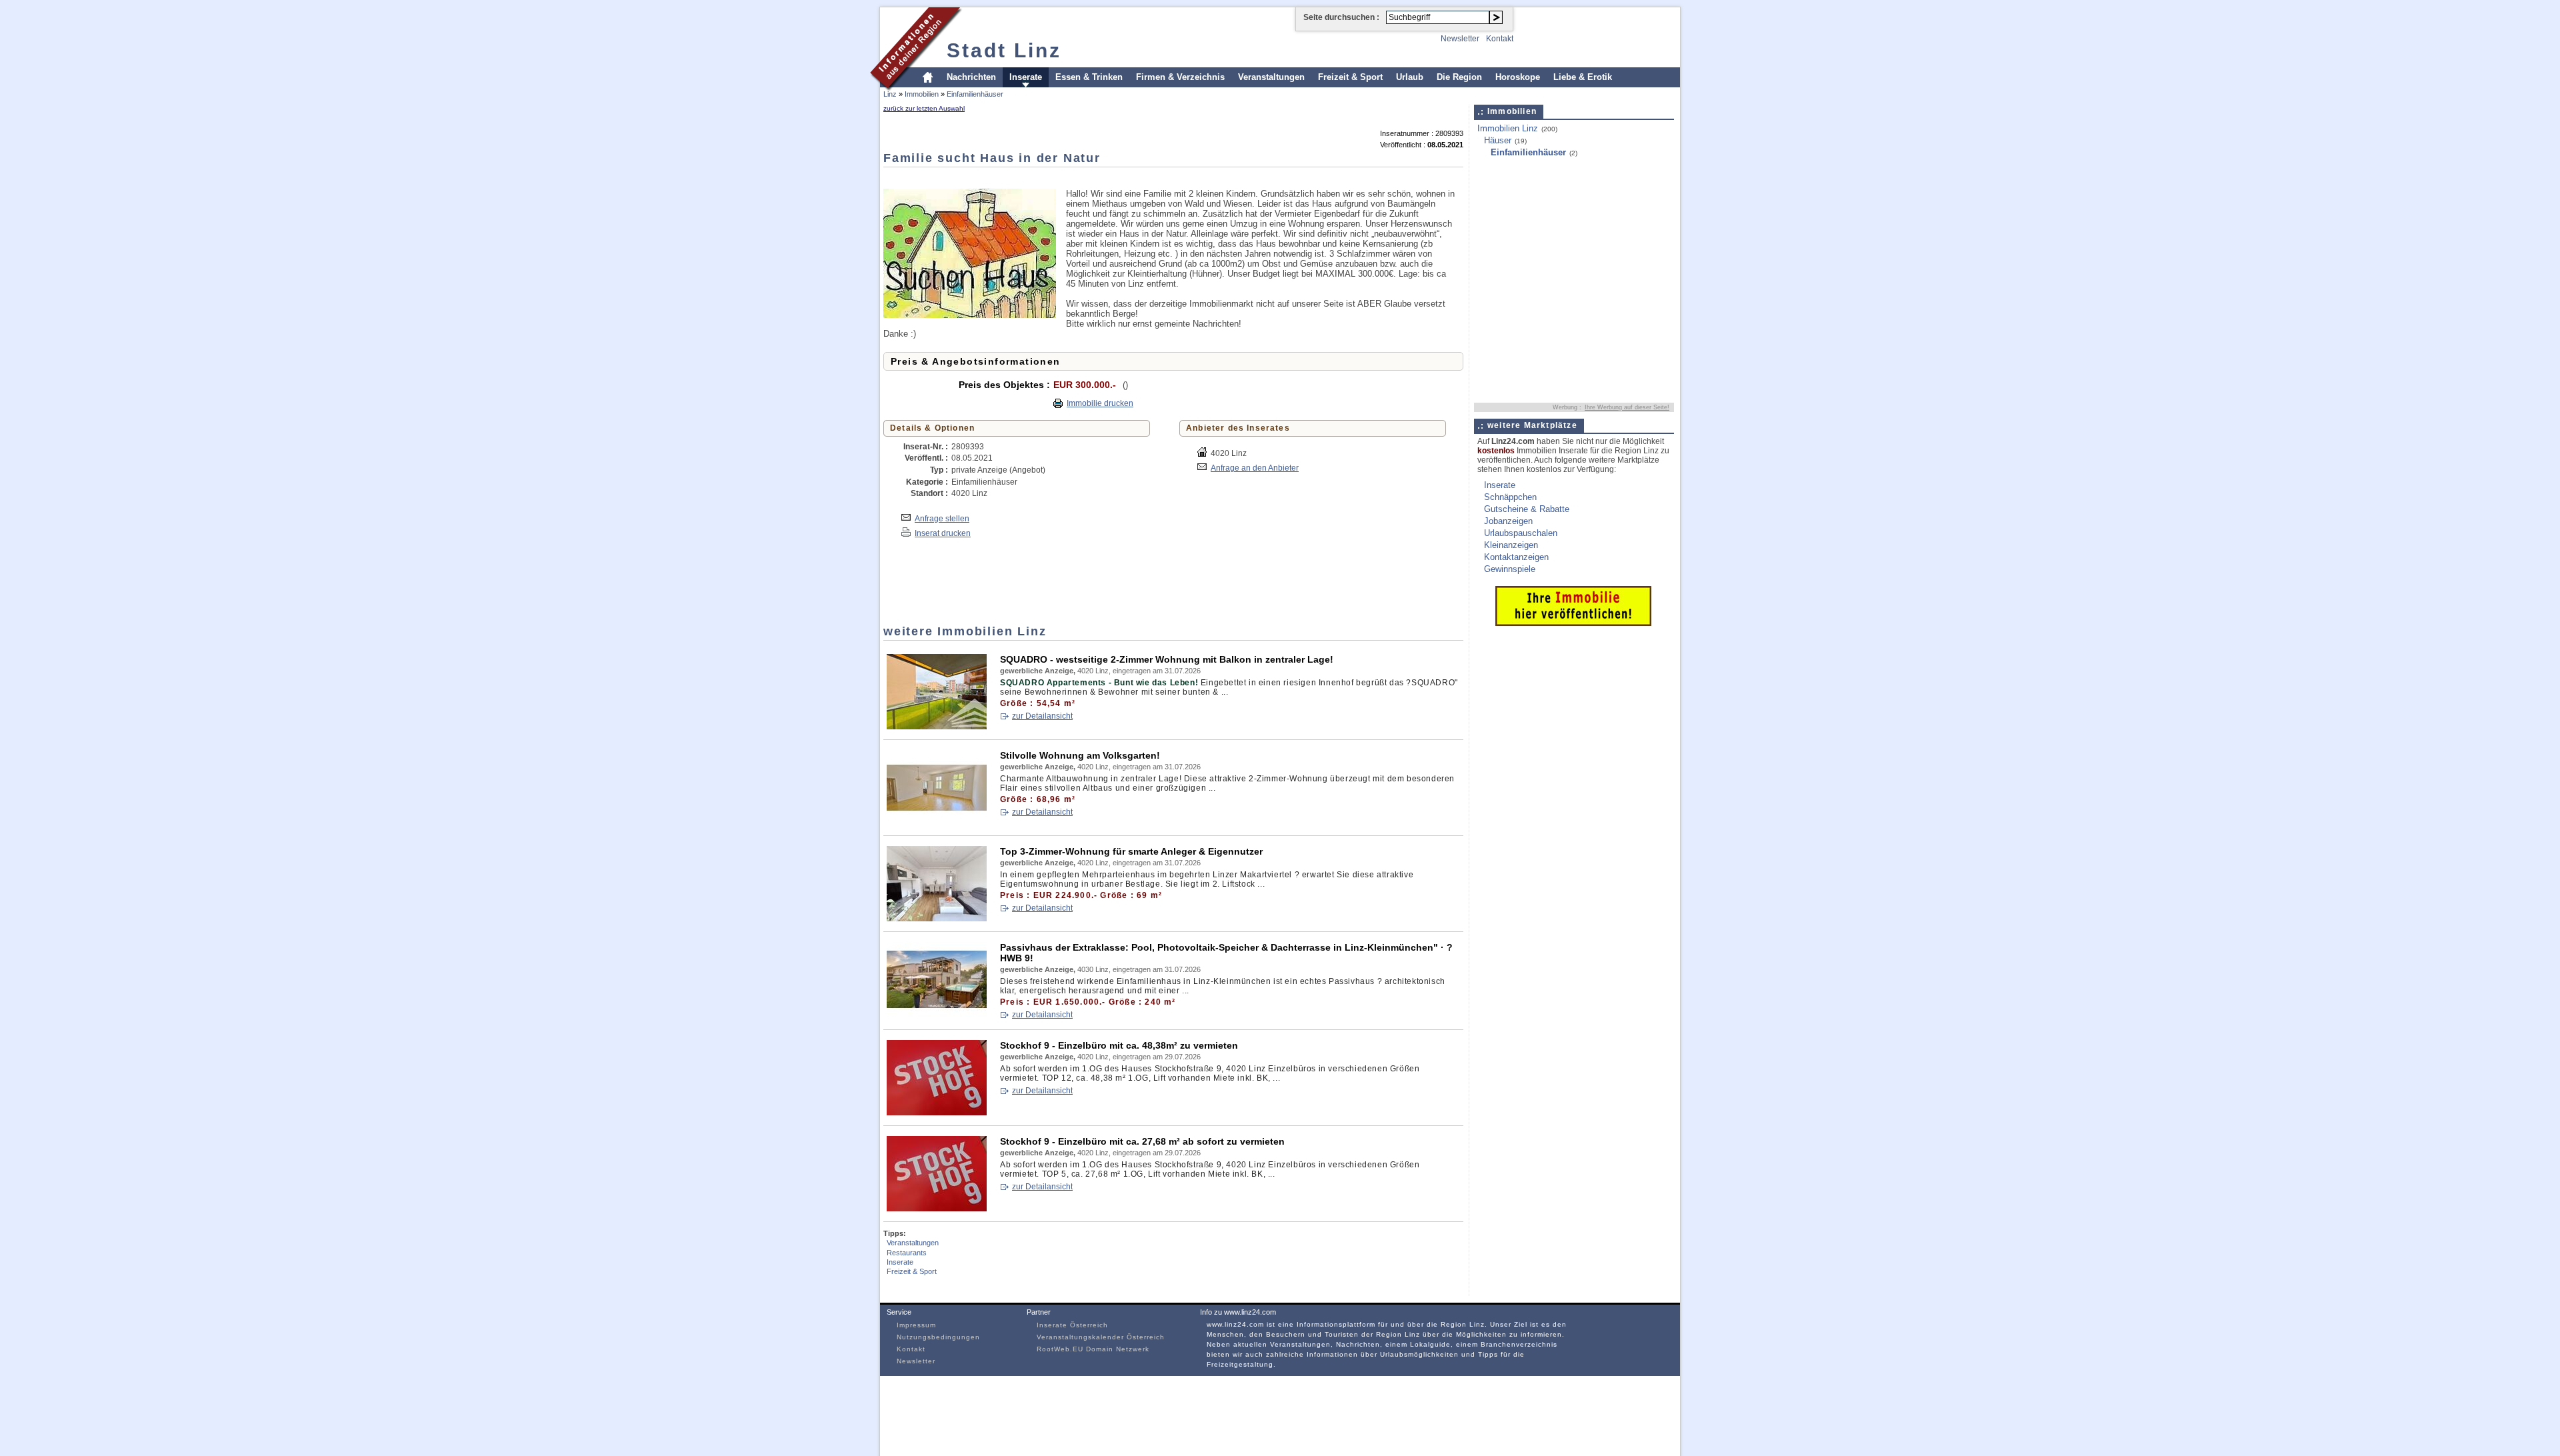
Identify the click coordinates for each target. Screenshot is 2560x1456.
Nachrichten (971, 77)
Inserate (1026, 77)
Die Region (1459, 77)
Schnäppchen (1510, 497)
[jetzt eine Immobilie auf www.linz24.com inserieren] (1573, 623)
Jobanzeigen (1508, 521)
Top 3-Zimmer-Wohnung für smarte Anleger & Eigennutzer (1131, 851)
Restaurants (907, 1253)
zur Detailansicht (1042, 716)
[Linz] (916, 89)
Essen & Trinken (1089, 77)
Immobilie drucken (1100, 403)
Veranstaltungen (1271, 77)
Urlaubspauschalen (1521, 533)
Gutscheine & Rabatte (1527, 509)
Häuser (1498, 140)
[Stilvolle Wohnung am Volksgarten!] (937, 822)
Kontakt (1500, 39)
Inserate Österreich (1072, 1325)
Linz (890, 94)
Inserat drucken (943, 533)
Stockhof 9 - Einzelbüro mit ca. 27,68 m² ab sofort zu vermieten (1142, 1141)
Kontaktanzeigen (1516, 557)
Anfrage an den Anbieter (1255, 468)
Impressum (916, 1325)
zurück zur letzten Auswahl (924, 108)
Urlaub (1410, 77)
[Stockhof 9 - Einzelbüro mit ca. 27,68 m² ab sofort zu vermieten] (937, 1208)
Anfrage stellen (942, 518)
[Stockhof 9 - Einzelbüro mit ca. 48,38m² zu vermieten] (937, 1112)
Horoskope (1518, 77)
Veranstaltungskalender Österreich (1101, 1337)
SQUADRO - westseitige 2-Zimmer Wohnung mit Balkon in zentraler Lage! (1167, 659)
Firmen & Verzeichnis (1180, 77)
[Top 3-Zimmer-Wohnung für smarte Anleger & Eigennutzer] (937, 918)
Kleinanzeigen (1511, 545)
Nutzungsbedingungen (938, 1337)
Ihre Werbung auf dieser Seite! (1627, 407)
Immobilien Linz (1508, 128)
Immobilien (922, 94)
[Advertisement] (1126, 177)
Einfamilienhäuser (975, 94)
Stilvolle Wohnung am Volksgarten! (1080, 755)
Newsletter (1460, 39)
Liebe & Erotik (1583, 77)
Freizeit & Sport (1350, 77)
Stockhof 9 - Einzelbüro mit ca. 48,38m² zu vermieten (1119, 1045)
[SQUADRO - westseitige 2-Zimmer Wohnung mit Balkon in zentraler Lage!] (937, 726)
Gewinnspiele (1510, 569)
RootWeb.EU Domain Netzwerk (1093, 1349)
